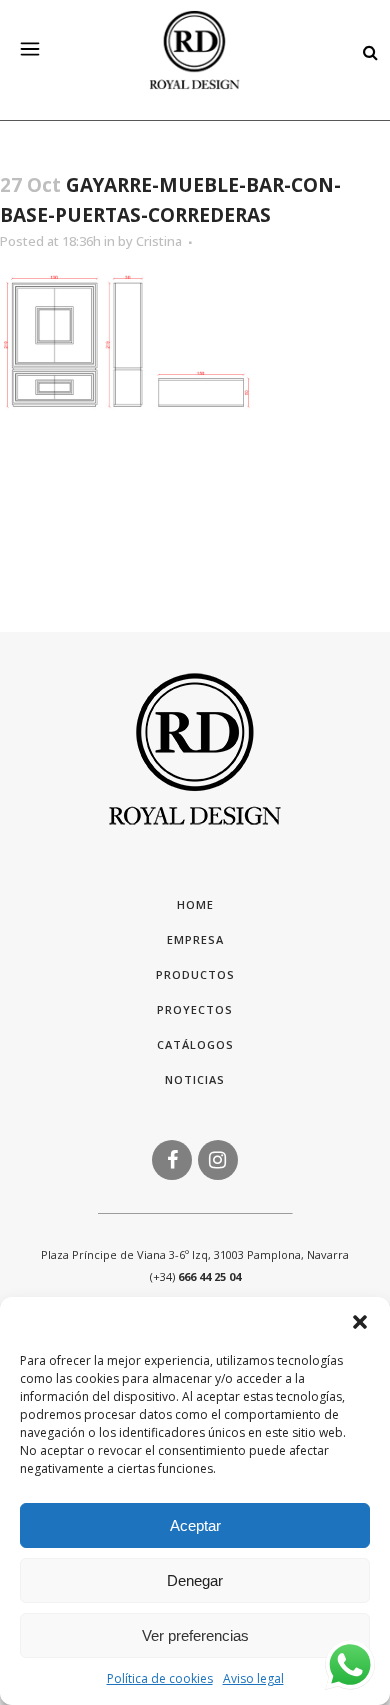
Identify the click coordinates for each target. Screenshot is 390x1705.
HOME (195, 904)
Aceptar (195, 1525)
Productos (195, 974)
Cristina (159, 241)
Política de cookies (160, 1678)
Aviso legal (253, 1678)
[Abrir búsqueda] (365, 51)
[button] (360, 1322)
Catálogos (195, 1044)
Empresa (195, 939)
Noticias (195, 1079)
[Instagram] (218, 1158)
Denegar (195, 1580)
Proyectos (195, 1009)
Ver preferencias (195, 1635)
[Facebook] (172, 1158)
